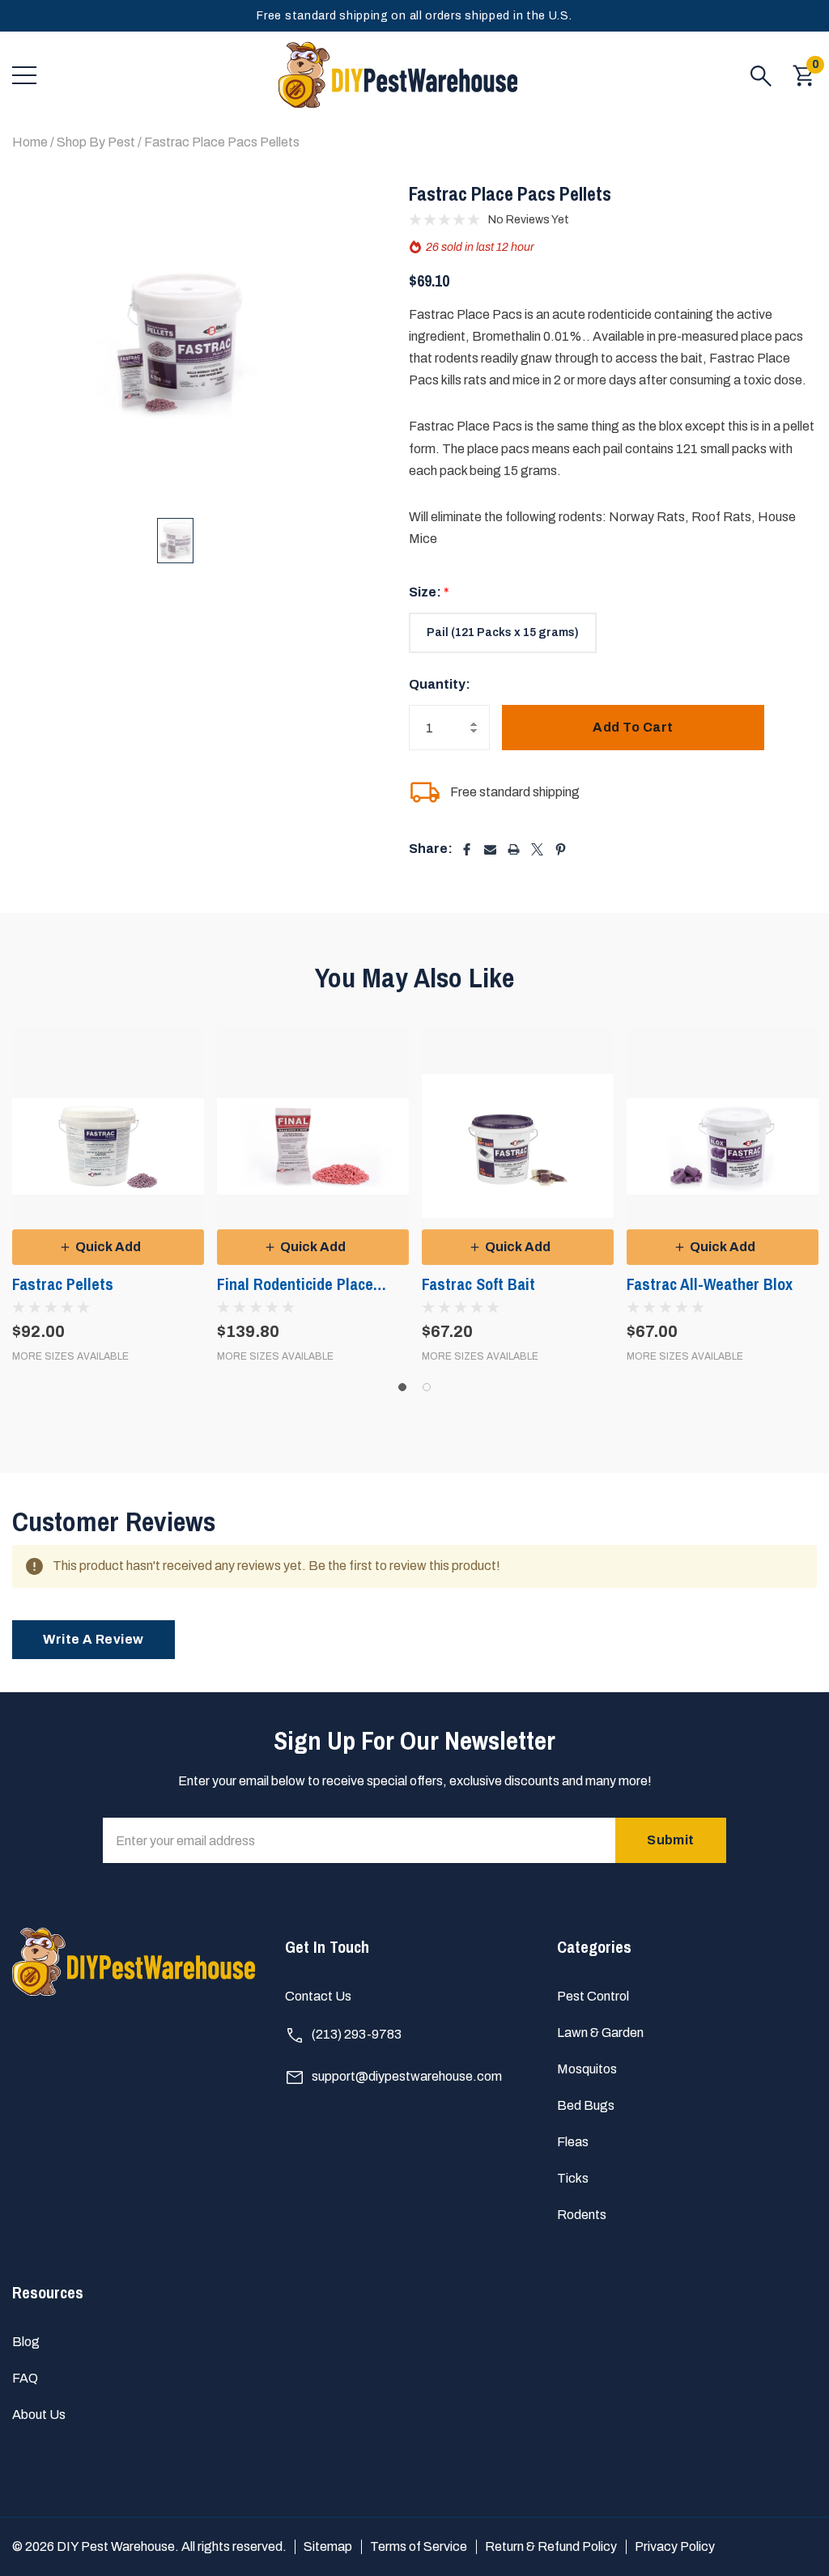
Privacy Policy (675, 2546)
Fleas (573, 2142)
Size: (429, 592)
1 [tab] (402, 1387)
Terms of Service (419, 2546)
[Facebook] (467, 849)
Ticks (573, 2178)
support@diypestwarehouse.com (406, 2076)
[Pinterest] (561, 849)
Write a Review (94, 1639)
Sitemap (328, 2546)
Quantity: (440, 684)
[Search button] (761, 75)
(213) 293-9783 (355, 2034)
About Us (39, 2415)
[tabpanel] (108, 1194)
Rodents (582, 2215)
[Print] (514, 849)
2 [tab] (427, 1387)
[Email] (490, 849)
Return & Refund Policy (551, 2546)
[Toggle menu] (24, 75)
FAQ (25, 2378)
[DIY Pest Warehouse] (397, 75)
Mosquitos (587, 2069)
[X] (537, 849)
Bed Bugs (586, 2105)
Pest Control (593, 1996)
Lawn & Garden (600, 2033)
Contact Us (318, 1996)
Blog (26, 2342)
